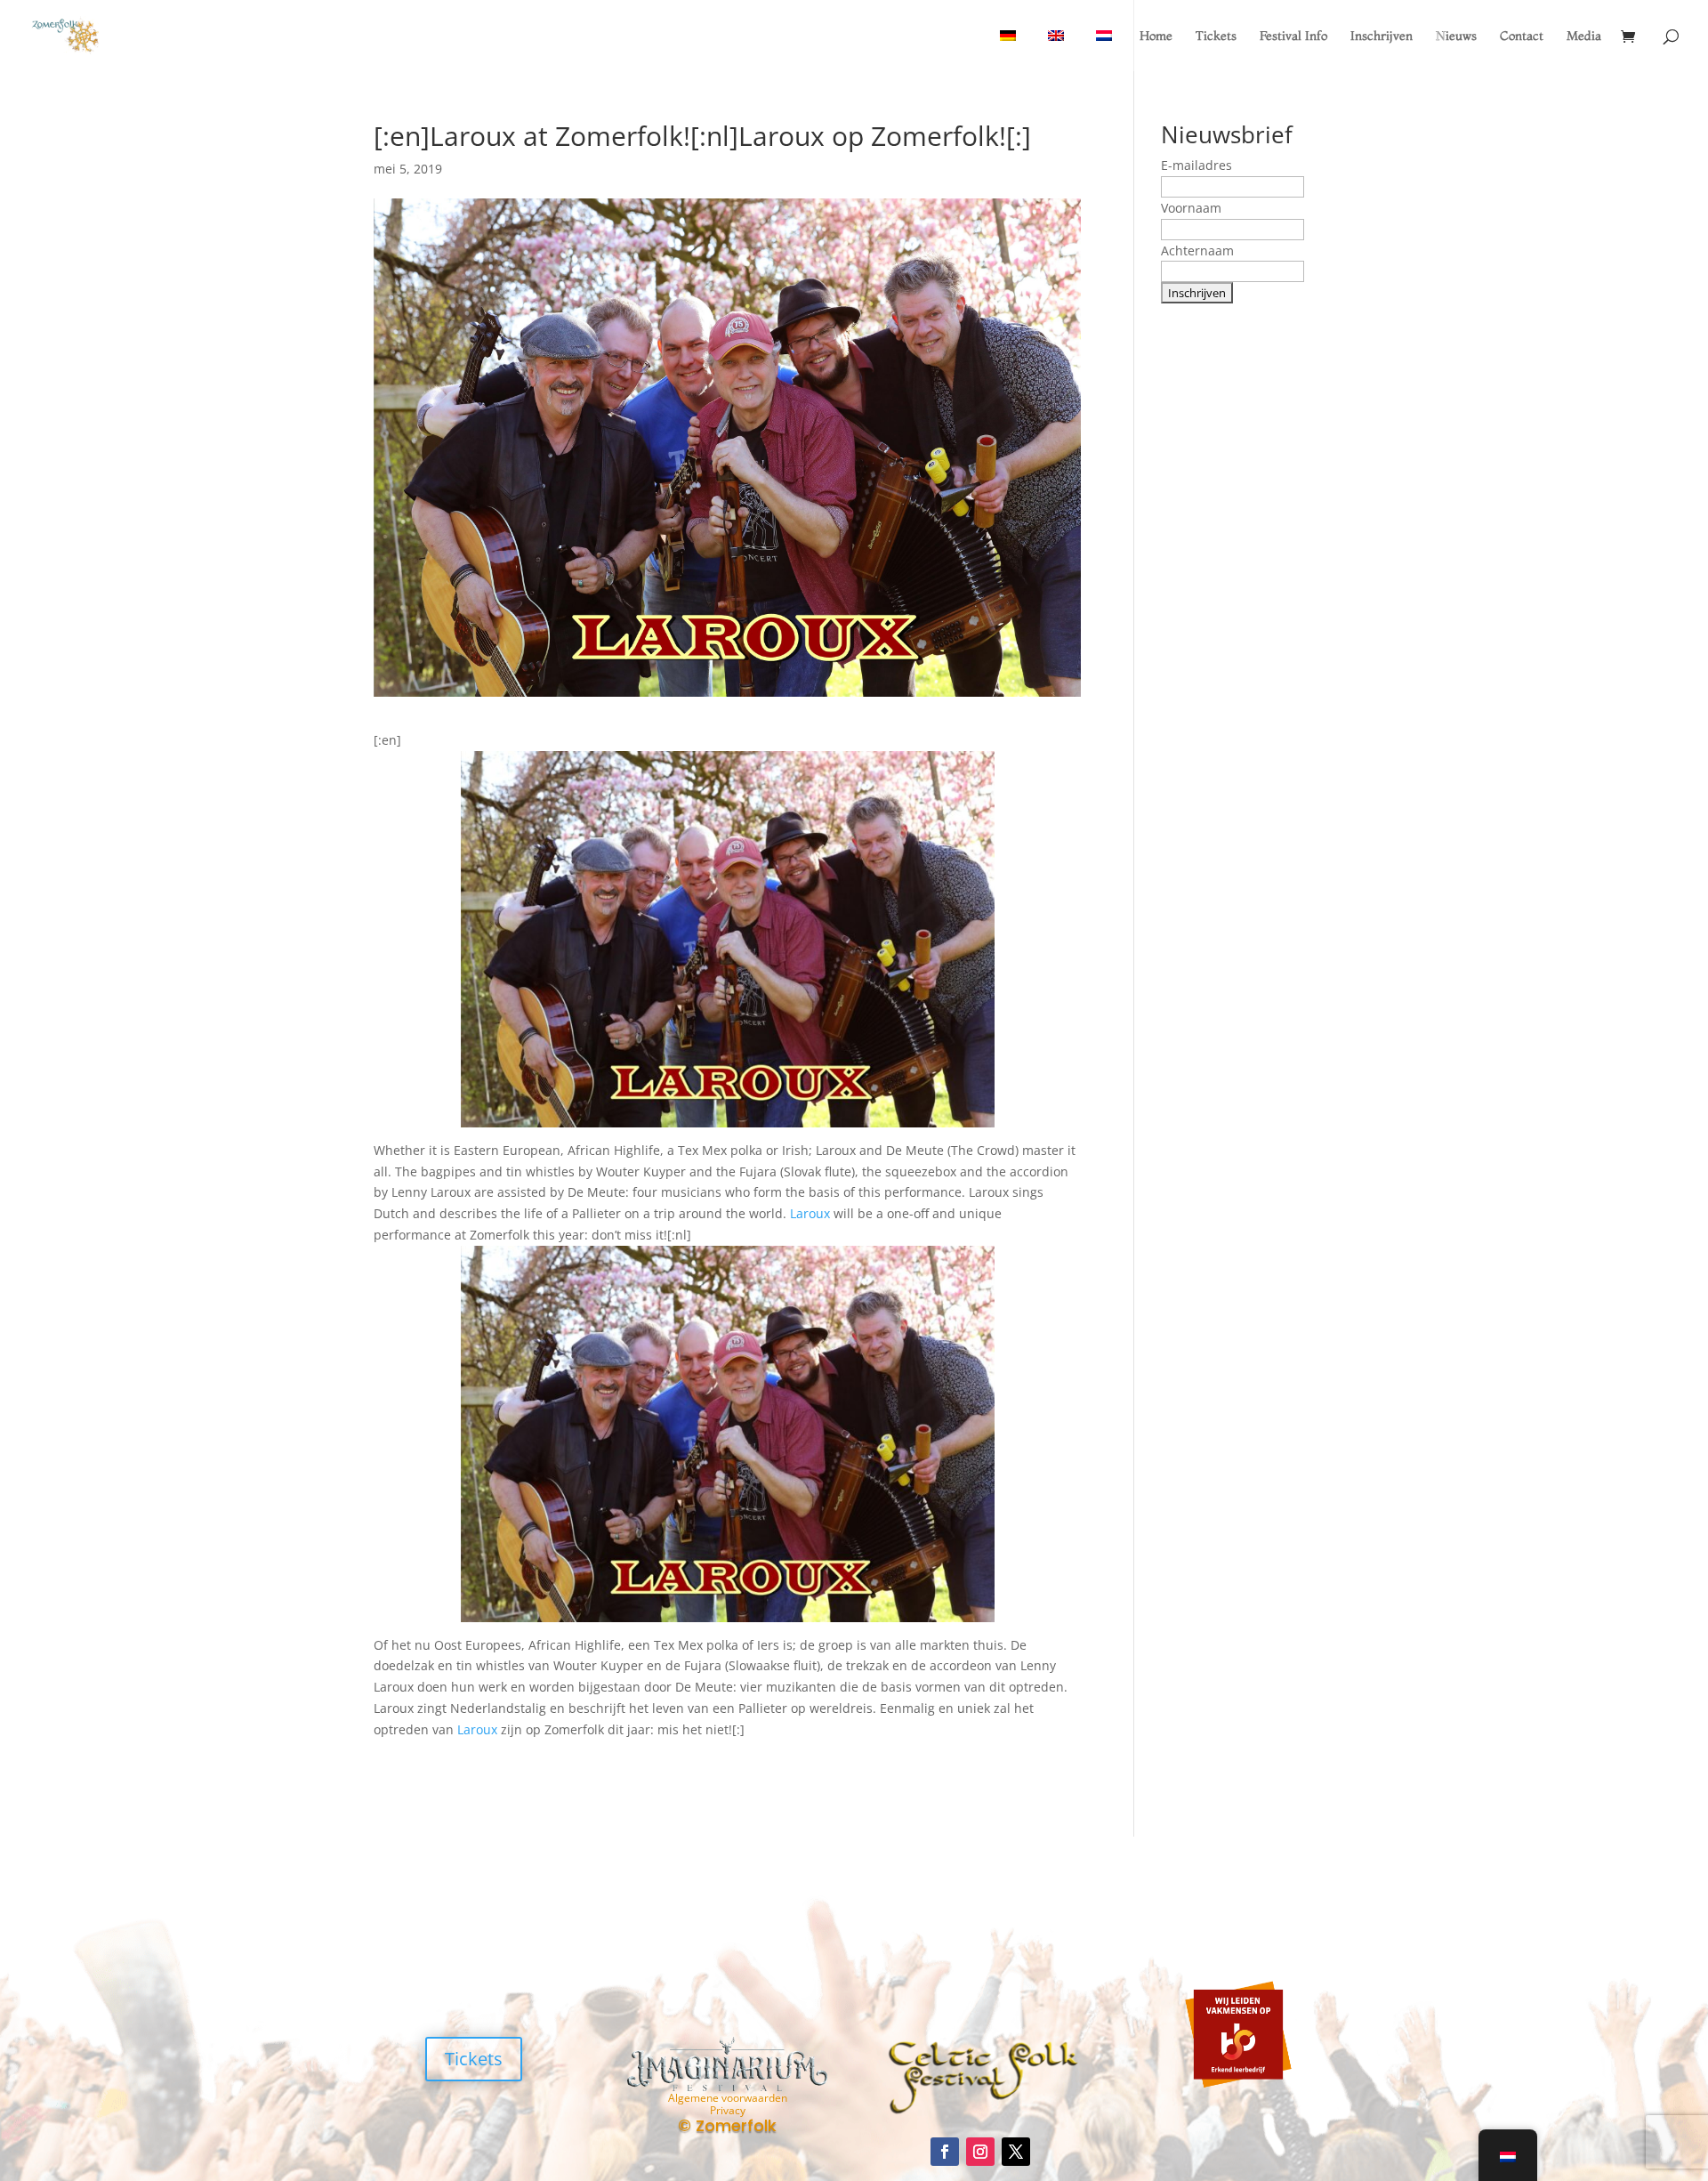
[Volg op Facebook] (945, 2152)
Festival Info (1293, 36)
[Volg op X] (1016, 2152)
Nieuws (1456, 36)
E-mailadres (1196, 165)
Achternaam (1197, 250)
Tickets (1216, 36)
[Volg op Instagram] (980, 2152)
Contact (1522, 36)
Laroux (810, 1213)
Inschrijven (1382, 36)
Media (1584, 36)
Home (1156, 36)
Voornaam (1191, 208)
